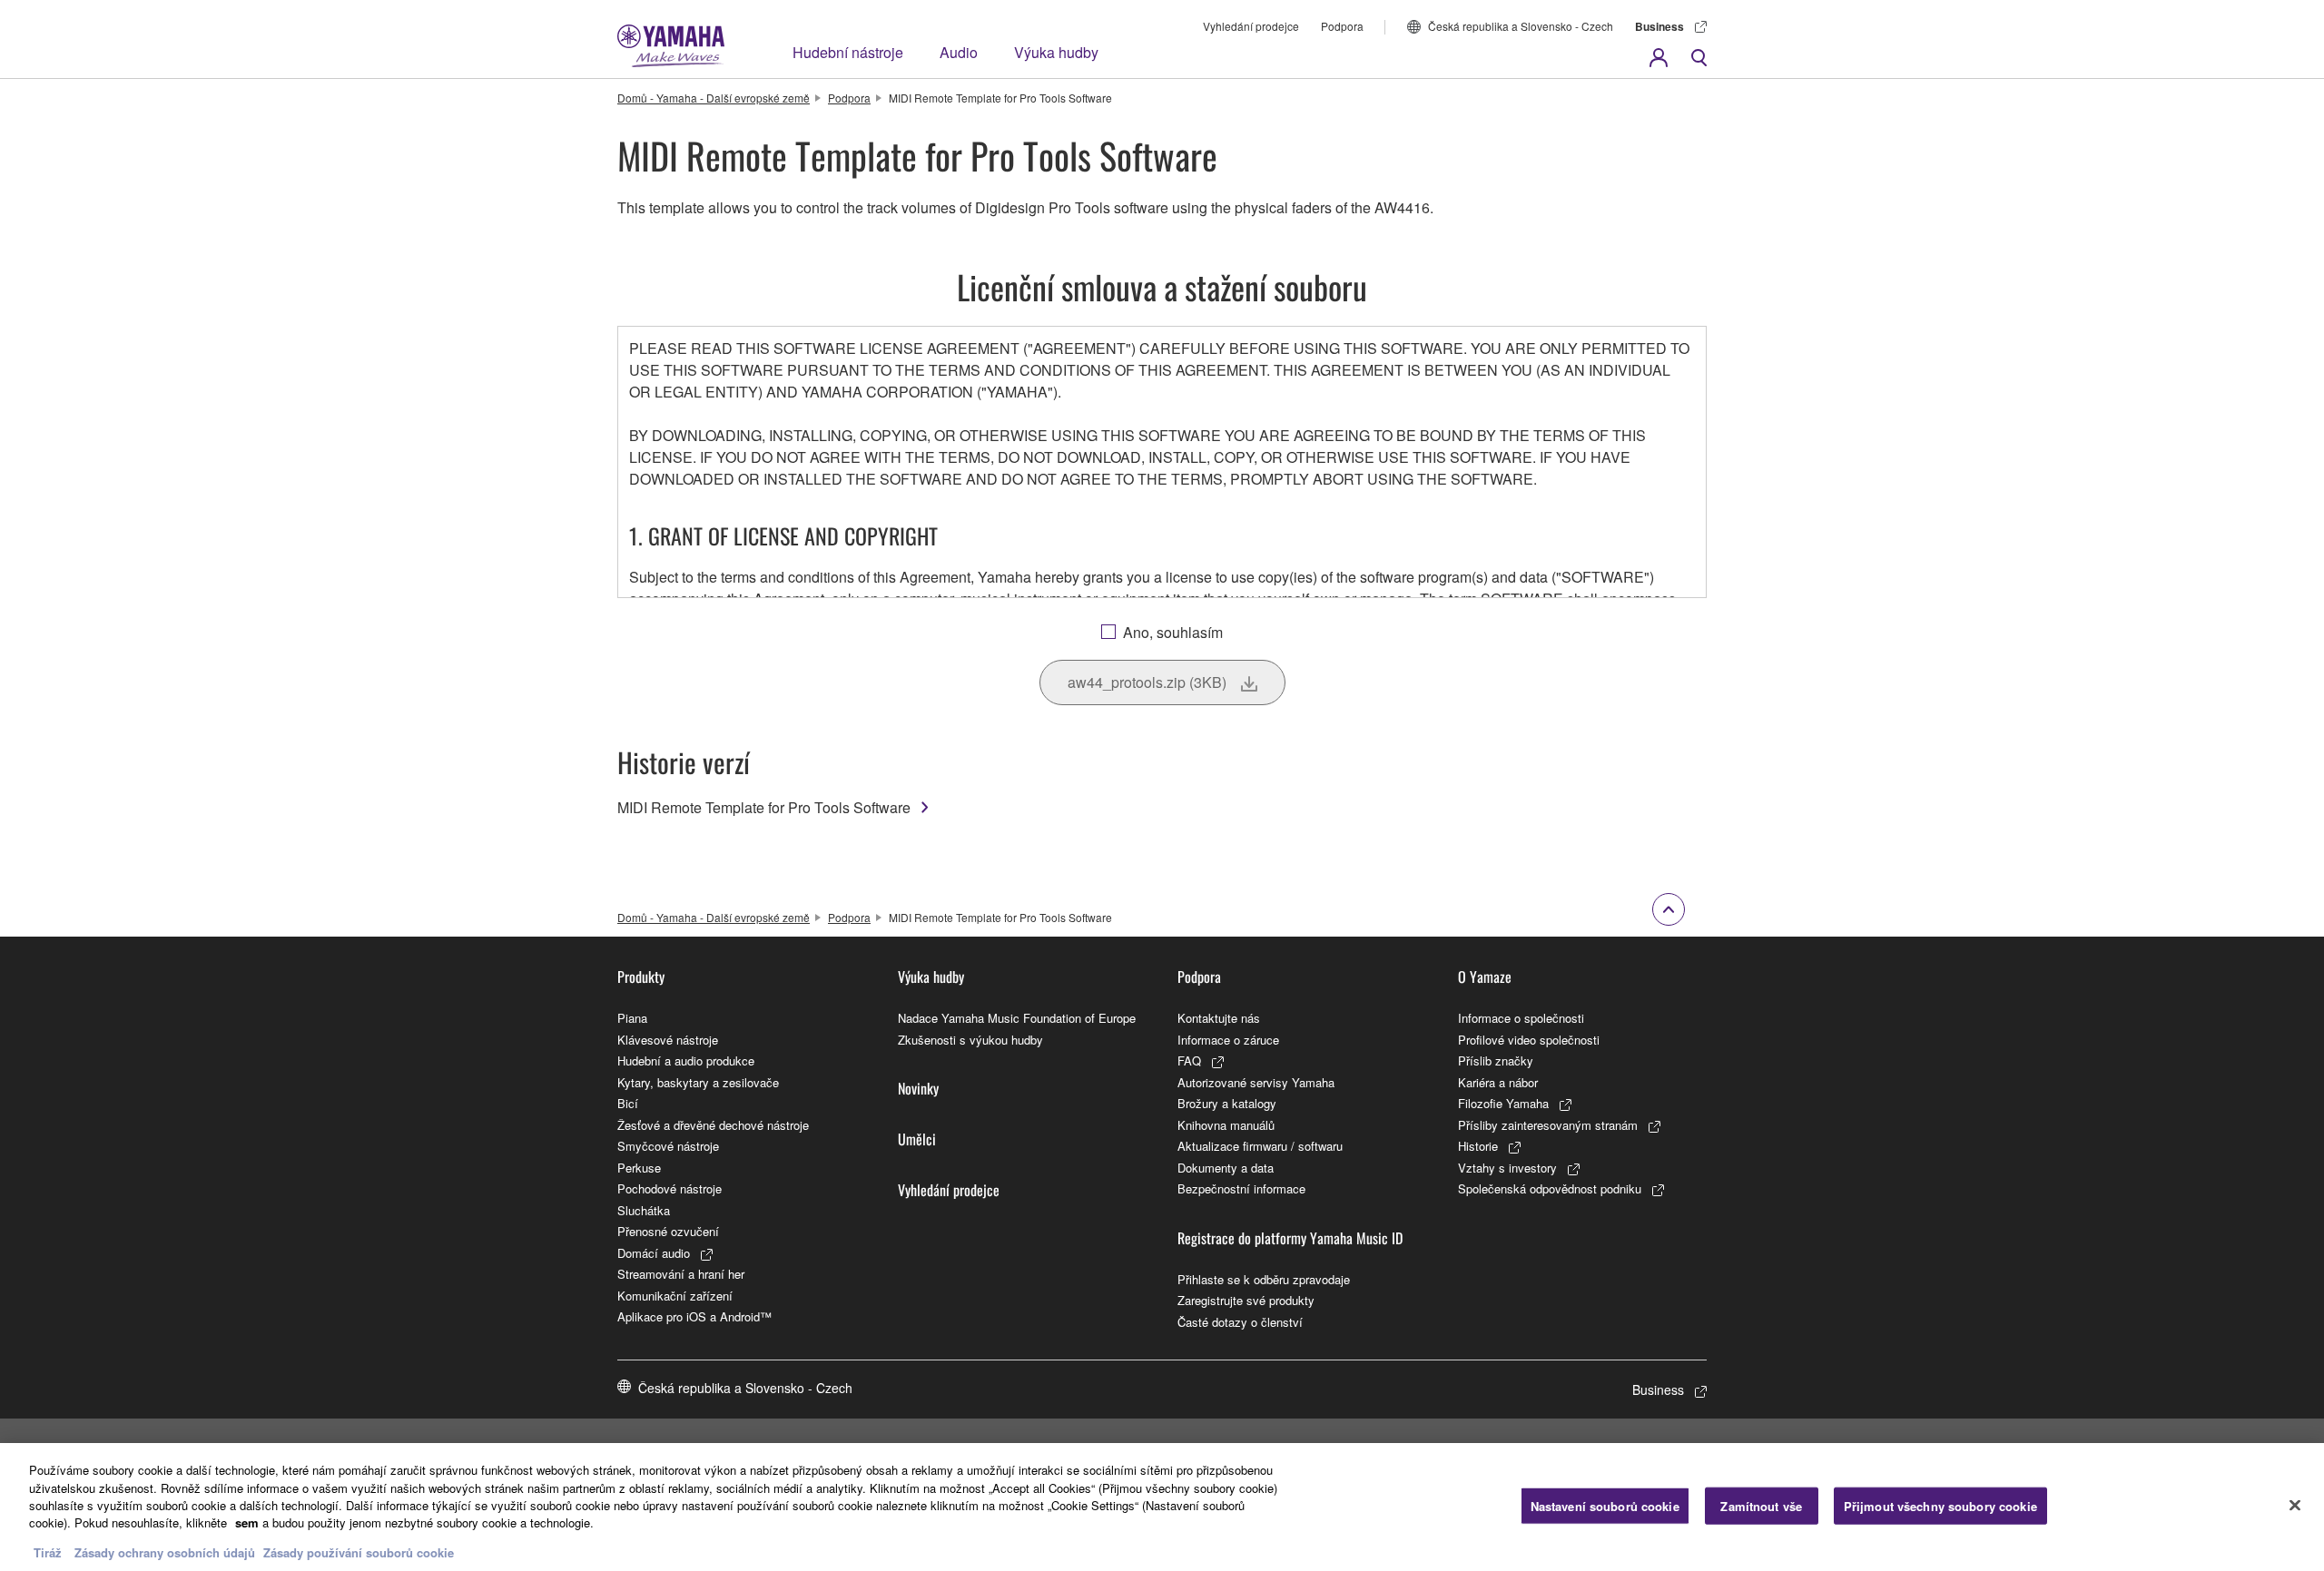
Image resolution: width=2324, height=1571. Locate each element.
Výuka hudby (1056, 52)
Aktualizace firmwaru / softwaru (1260, 1146)
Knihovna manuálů (1226, 1125)
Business (1659, 26)
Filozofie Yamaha (1503, 1103)
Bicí (628, 1103)
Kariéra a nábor (1498, 1082)
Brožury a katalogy (1227, 1103)
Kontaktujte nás (1219, 1018)
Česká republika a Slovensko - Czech (1521, 26)
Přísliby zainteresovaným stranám (1548, 1125)
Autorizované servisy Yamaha (1256, 1082)
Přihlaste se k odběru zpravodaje (1264, 1279)
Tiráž (48, 1552)
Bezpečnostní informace (1241, 1188)
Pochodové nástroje (670, 1188)
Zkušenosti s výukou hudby (970, 1040)
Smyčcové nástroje (668, 1146)
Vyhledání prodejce (1251, 26)
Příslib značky (1496, 1060)
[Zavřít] (2295, 1505)
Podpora (1342, 26)
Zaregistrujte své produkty (1246, 1300)
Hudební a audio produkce (686, 1060)
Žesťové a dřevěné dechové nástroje (713, 1125)
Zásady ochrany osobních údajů (165, 1552)
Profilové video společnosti (1529, 1040)
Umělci (917, 1139)
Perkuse (639, 1168)
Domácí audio (654, 1253)
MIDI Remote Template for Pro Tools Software (764, 807)
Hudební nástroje (848, 52)
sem (247, 1523)
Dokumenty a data (1226, 1168)
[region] (1162, 1507)
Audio (959, 52)
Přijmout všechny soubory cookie (1940, 1505)
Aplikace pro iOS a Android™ (694, 1316)
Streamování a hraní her (681, 1274)
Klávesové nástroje (668, 1040)
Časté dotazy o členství (1240, 1322)
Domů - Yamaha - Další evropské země (714, 98)
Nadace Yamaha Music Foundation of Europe (1017, 1018)
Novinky (918, 1088)
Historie (1478, 1146)
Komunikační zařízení (675, 1296)
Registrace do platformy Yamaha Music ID (1290, 1238)
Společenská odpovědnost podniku (1550, 1188)
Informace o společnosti (1521, 1018)
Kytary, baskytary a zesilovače (698, 1082)
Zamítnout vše (1761, 1505)
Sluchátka (644, 1210)
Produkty (641, 977)
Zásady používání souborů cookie (359, 1552)
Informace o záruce (1228, 1040)
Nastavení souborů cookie (1605, 1505)
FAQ (1189, 1060)
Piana (632, 1018)
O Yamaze (1485, 977)
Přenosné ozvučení (668, 1231)
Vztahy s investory (1507, 1168)
